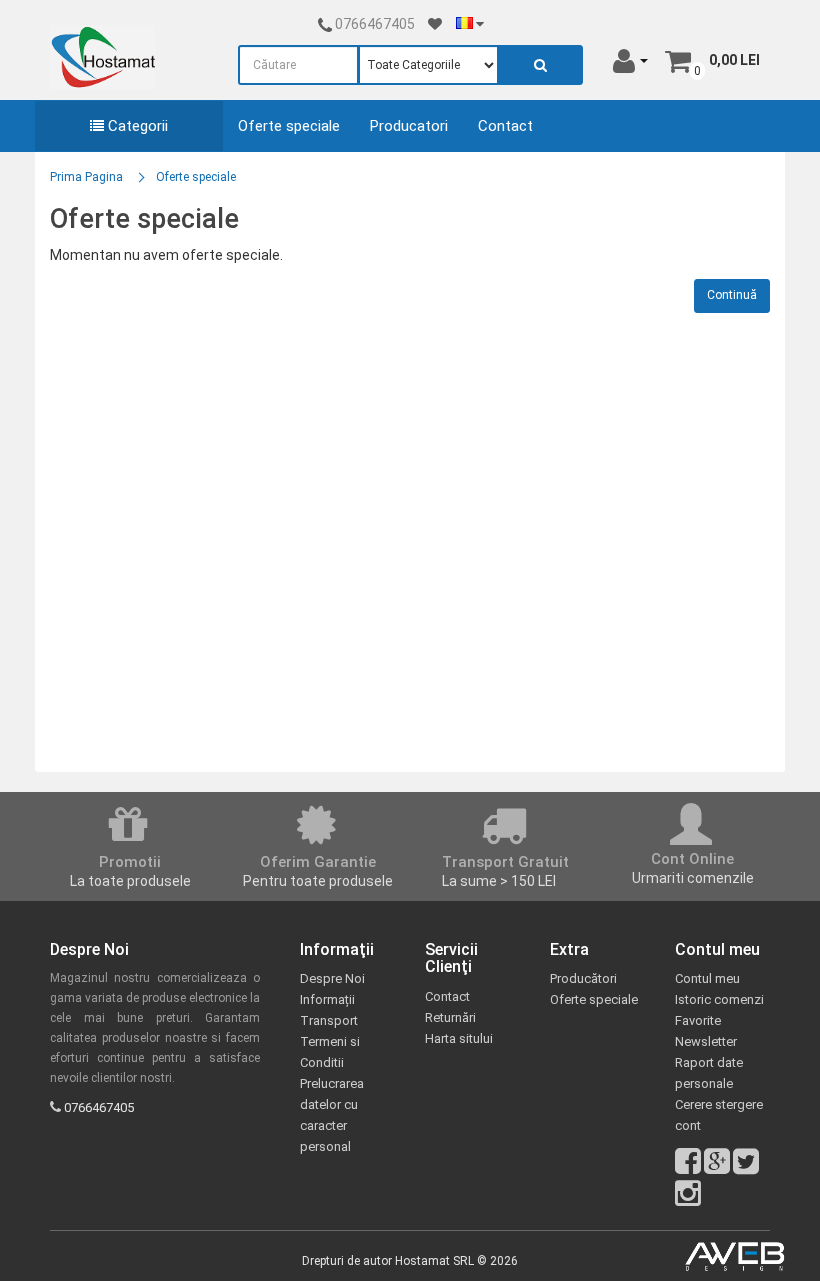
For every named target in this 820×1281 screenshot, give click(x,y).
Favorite (698, 1020)
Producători (583, 978)
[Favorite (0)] (435, 24)
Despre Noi (332, 978)
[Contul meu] (630, 60)
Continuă (732, 295)
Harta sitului (459, 1038)
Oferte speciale (289, 126)
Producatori (409, 126)
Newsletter (706, 1041)
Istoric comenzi (719, 999)
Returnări (450, 1017)
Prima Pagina (86, 177)
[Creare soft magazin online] (735, 1256)
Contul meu (707, 978)
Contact (505, 126)
